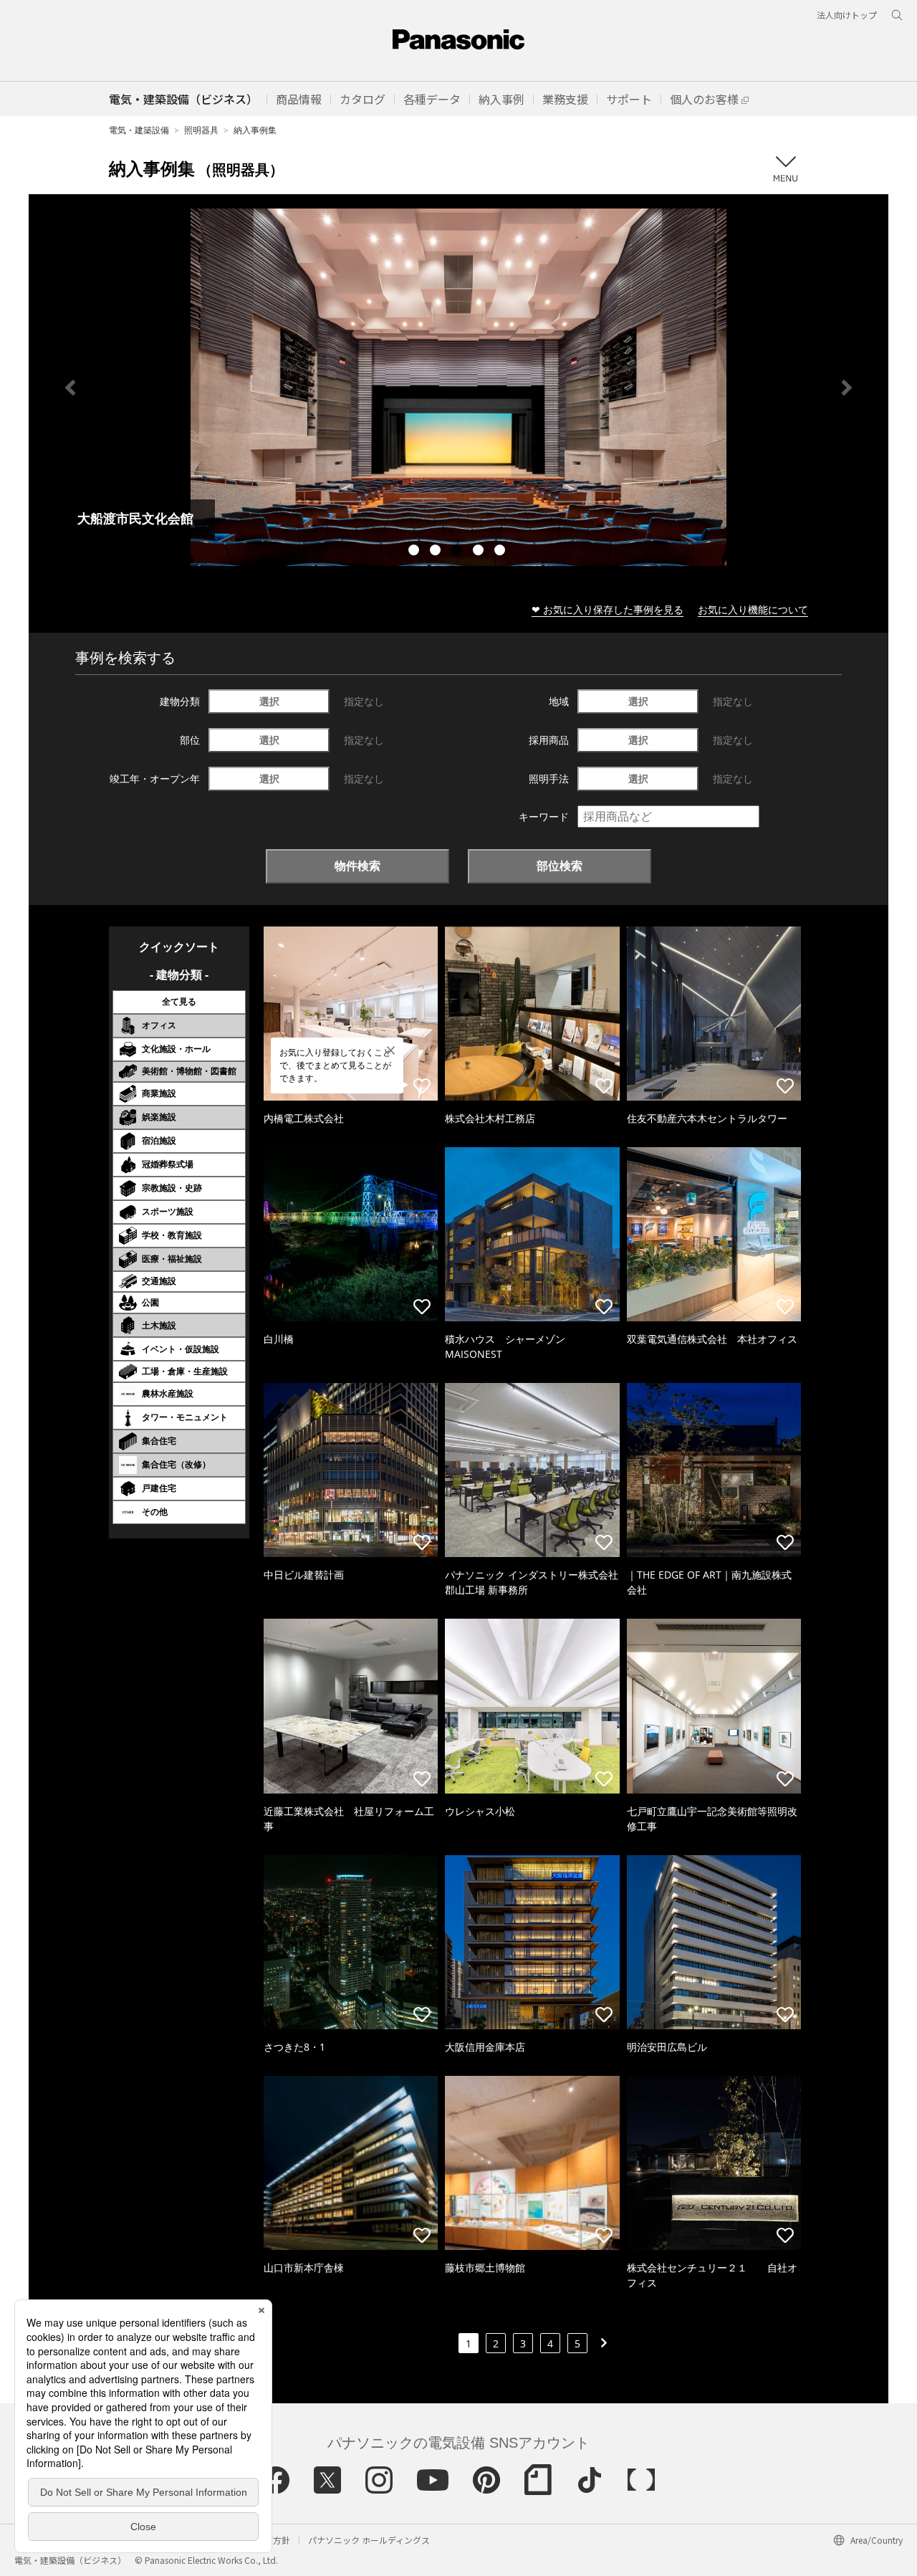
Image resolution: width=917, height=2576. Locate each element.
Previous (70, 388)
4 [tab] (480, 552)
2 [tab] (437, 552)
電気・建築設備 (139, 130)
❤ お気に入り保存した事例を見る (608, 609)
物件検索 (357, 866)
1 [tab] (416, 552)
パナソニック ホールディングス (369, 2540)
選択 (269, 701)
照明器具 (201, 130)
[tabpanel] (458, 387)
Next (847, 388)
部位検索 (560, 866)
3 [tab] (458, 552)
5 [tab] (501, 552)
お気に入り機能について (753, 609)
